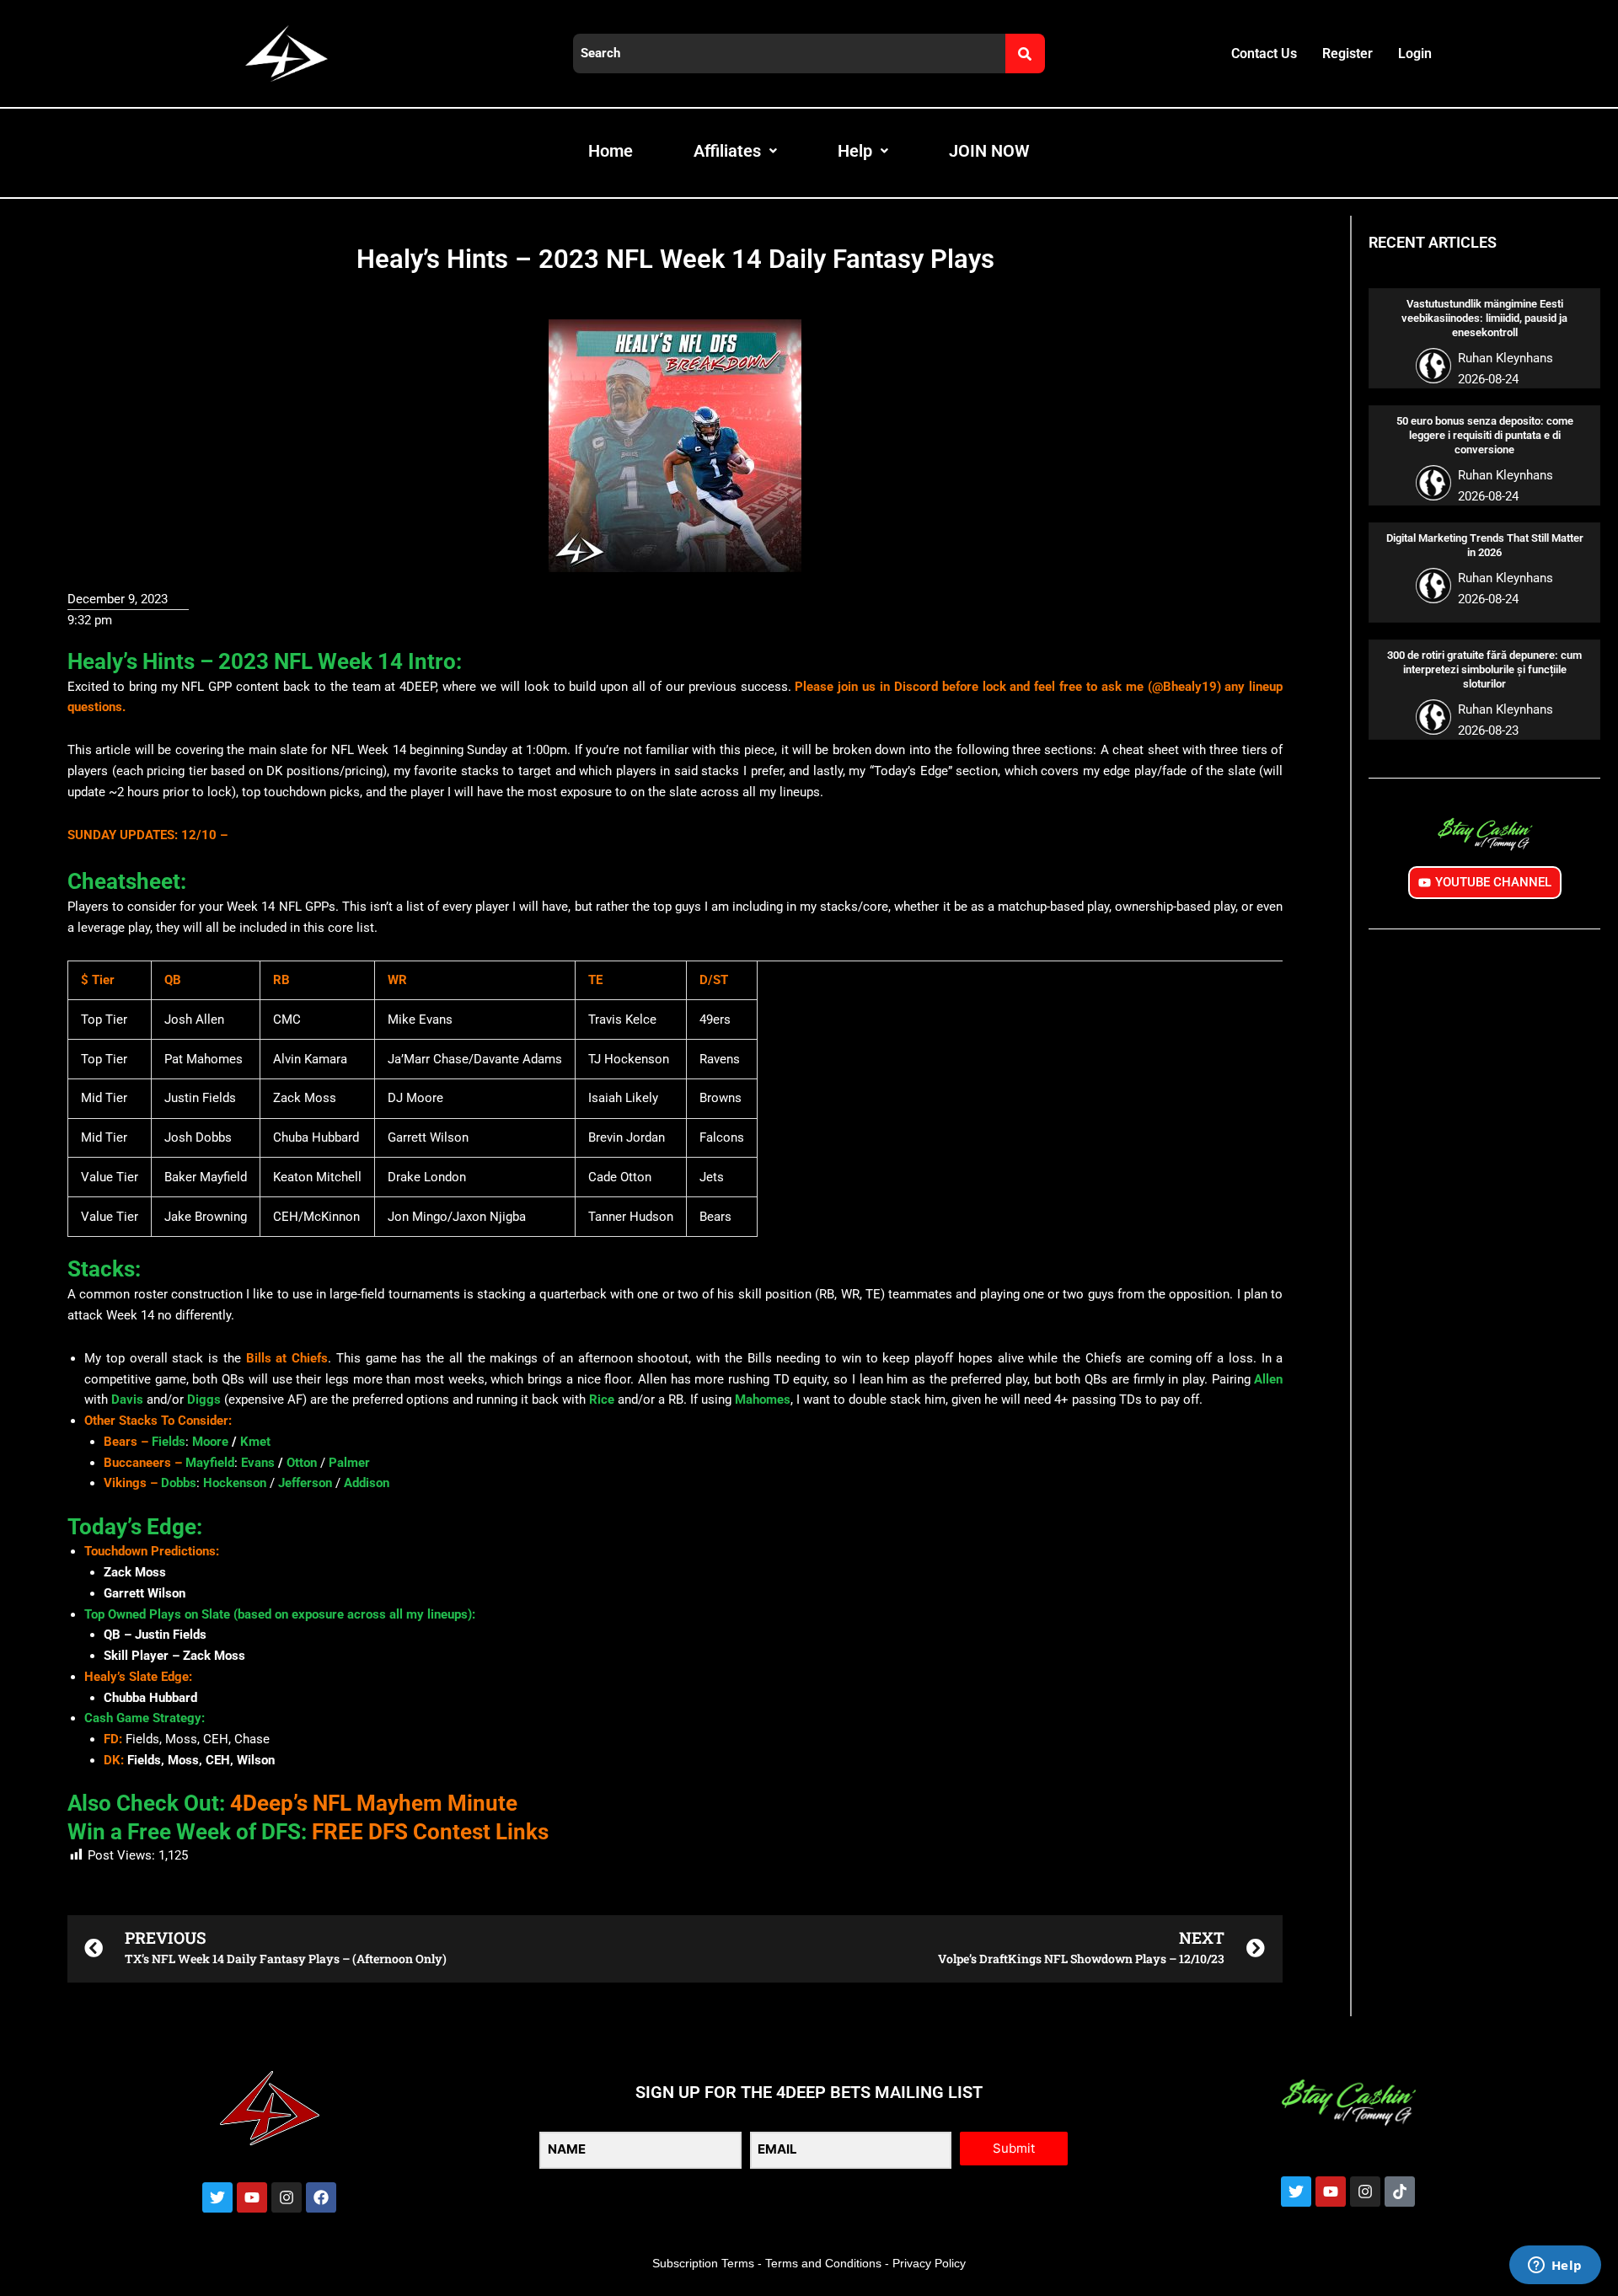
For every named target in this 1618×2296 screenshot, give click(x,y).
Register (1347, 54)
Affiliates (727, 151)
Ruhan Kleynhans (1505, 358)
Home (611, 151)
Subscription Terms (703, 2263)
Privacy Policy (929, 2263)
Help (855, 151)
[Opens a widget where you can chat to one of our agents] (1555, 2267)
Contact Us (1264, 54)
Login (1415, 54)
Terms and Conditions (823, 2263)
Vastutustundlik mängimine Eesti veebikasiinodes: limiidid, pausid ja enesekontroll (1484, 318)
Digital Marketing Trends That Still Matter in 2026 (1485, 545)
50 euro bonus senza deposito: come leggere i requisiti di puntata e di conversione (1485, 435)
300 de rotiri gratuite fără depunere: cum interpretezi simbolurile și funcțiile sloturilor (1484, 669)
